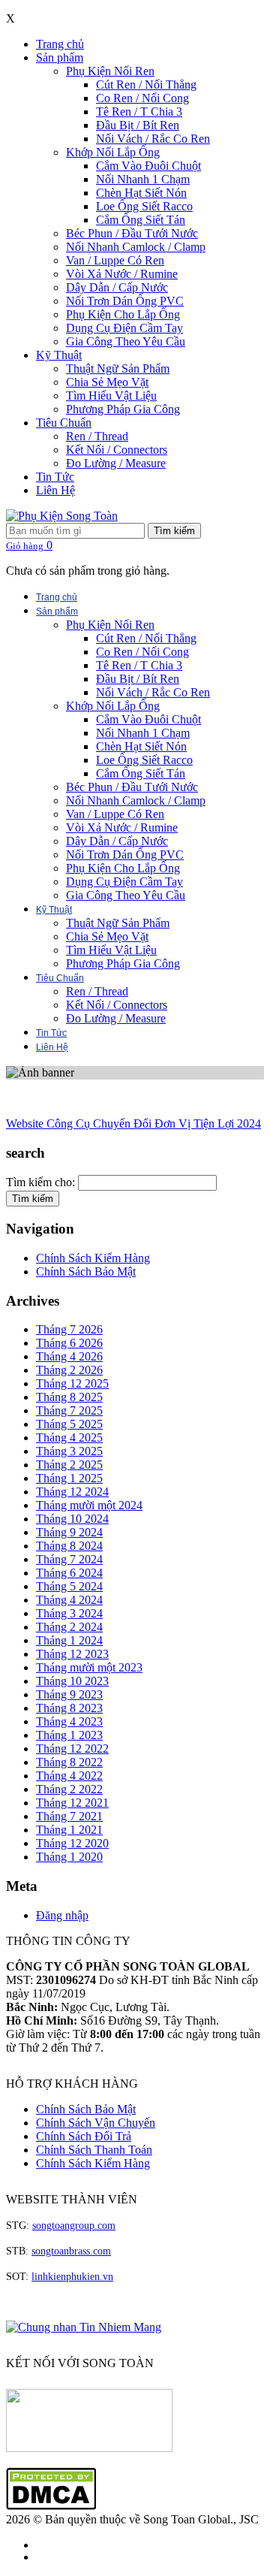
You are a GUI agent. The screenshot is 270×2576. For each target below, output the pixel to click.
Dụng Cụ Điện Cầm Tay (124, 328)
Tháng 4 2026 (69, 1356)
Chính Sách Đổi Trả (84, 2136)
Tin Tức (55, 477)
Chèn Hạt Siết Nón (141, 193)
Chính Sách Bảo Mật (86, 1271)
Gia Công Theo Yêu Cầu (126, 341)
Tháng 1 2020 (69, 1857)
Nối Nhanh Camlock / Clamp (136, 247)
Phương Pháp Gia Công (123, 409)
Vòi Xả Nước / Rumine (122, 274)
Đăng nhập (62, 1915)
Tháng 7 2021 (69, 1816)
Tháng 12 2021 (72, 1803)
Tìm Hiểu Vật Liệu (111, 396)
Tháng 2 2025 (69, 1465)
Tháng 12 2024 (72, 1492)
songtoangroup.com (74, 2226)
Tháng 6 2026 (69, 1343)
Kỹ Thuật (59, 355)
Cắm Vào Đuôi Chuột (148, 166)
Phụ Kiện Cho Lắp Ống (123, 314)
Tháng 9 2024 (69, 1532)
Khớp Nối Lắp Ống (113, 152)
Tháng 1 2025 (69, 1478)
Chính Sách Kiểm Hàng (93, 1258)
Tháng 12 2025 (72, 1383)
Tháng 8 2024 (69, 1546)
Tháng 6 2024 (69, 1573)
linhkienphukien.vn (72, 2277)
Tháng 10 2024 (72, 1519)
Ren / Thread (97, 436)
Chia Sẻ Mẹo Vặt (107, 382)
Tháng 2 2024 (69, 1627)
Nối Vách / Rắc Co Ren (153, 139)
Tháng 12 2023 (72, 1654)
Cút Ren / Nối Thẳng (146, 85)
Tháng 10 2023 (72, 1681)
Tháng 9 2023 (69, 1694)
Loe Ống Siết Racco (144, 206)
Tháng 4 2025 (69, 1437)
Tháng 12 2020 (72, 1843)
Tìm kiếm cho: (40, 1182)
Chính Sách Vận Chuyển (96, 2123)
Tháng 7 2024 (69, 1559)
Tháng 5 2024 (69, 1586)
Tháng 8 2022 (69, 1762)
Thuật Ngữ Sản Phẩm (118, 368)
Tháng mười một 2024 (89, 1505)
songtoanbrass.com (71, 2251)
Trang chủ (60, 44)
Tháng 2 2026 (69, 1370)
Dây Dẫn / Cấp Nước (117, 287)
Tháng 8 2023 (69, 1708)
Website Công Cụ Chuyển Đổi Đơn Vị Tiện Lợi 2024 (133, 1123)
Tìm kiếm (174, 531)
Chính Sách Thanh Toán (94, 2150)
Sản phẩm (60, 57)
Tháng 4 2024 (69, 1600)
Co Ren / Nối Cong (142, 98)
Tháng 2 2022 (69, 1789)
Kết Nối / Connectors (117, 450)
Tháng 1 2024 (69, 1640)
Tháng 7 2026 (69, 1329)
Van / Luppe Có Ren (115, 260)
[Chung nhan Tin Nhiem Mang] (84, 2327)
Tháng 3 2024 (69, 1613)
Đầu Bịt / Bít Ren (138, 125)
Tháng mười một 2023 (89, 1667)
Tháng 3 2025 (69, 1451)
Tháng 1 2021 (69, 1830)
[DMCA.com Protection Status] (51, 2506)
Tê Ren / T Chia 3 (139, 112)
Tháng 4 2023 (69, 1721)
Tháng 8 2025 (69, 1397)
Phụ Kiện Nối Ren (110, 71)
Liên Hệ (55, 490)
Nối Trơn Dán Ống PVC (125, 301)
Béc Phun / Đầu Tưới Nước (132, 233)
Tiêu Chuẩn (64, 423)
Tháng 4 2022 (69, 1776)
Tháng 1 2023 (69, 1735)
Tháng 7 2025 (69, 1410)
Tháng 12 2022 (72, 1749)
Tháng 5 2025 (69, 1424)
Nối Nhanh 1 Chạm (143, 179)
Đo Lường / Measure (116, 463)
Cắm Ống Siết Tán (141, 220)
